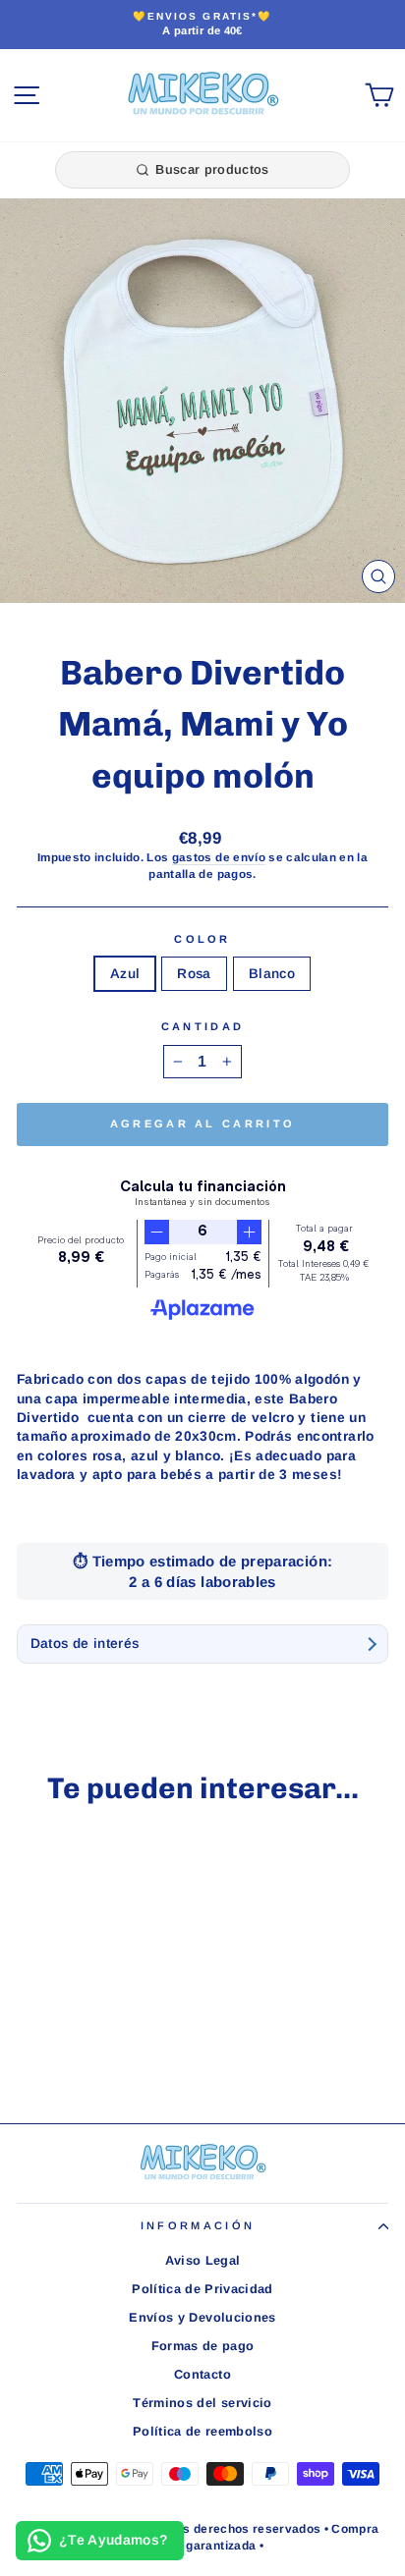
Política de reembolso (202, 2431)
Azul (125, 974)
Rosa (194, 974)
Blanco (272, 974)
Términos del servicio (202, 2403)
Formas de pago (203, 2346)
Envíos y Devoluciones (202, 2317)
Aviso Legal (203, 2260)
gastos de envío (219, 857)
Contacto (202, 2374)
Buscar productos (212, 169)
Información (198, 2225)
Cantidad (203, 1026)
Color (202, 939)
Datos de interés (85, 1644)
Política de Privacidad (202, 2289)
